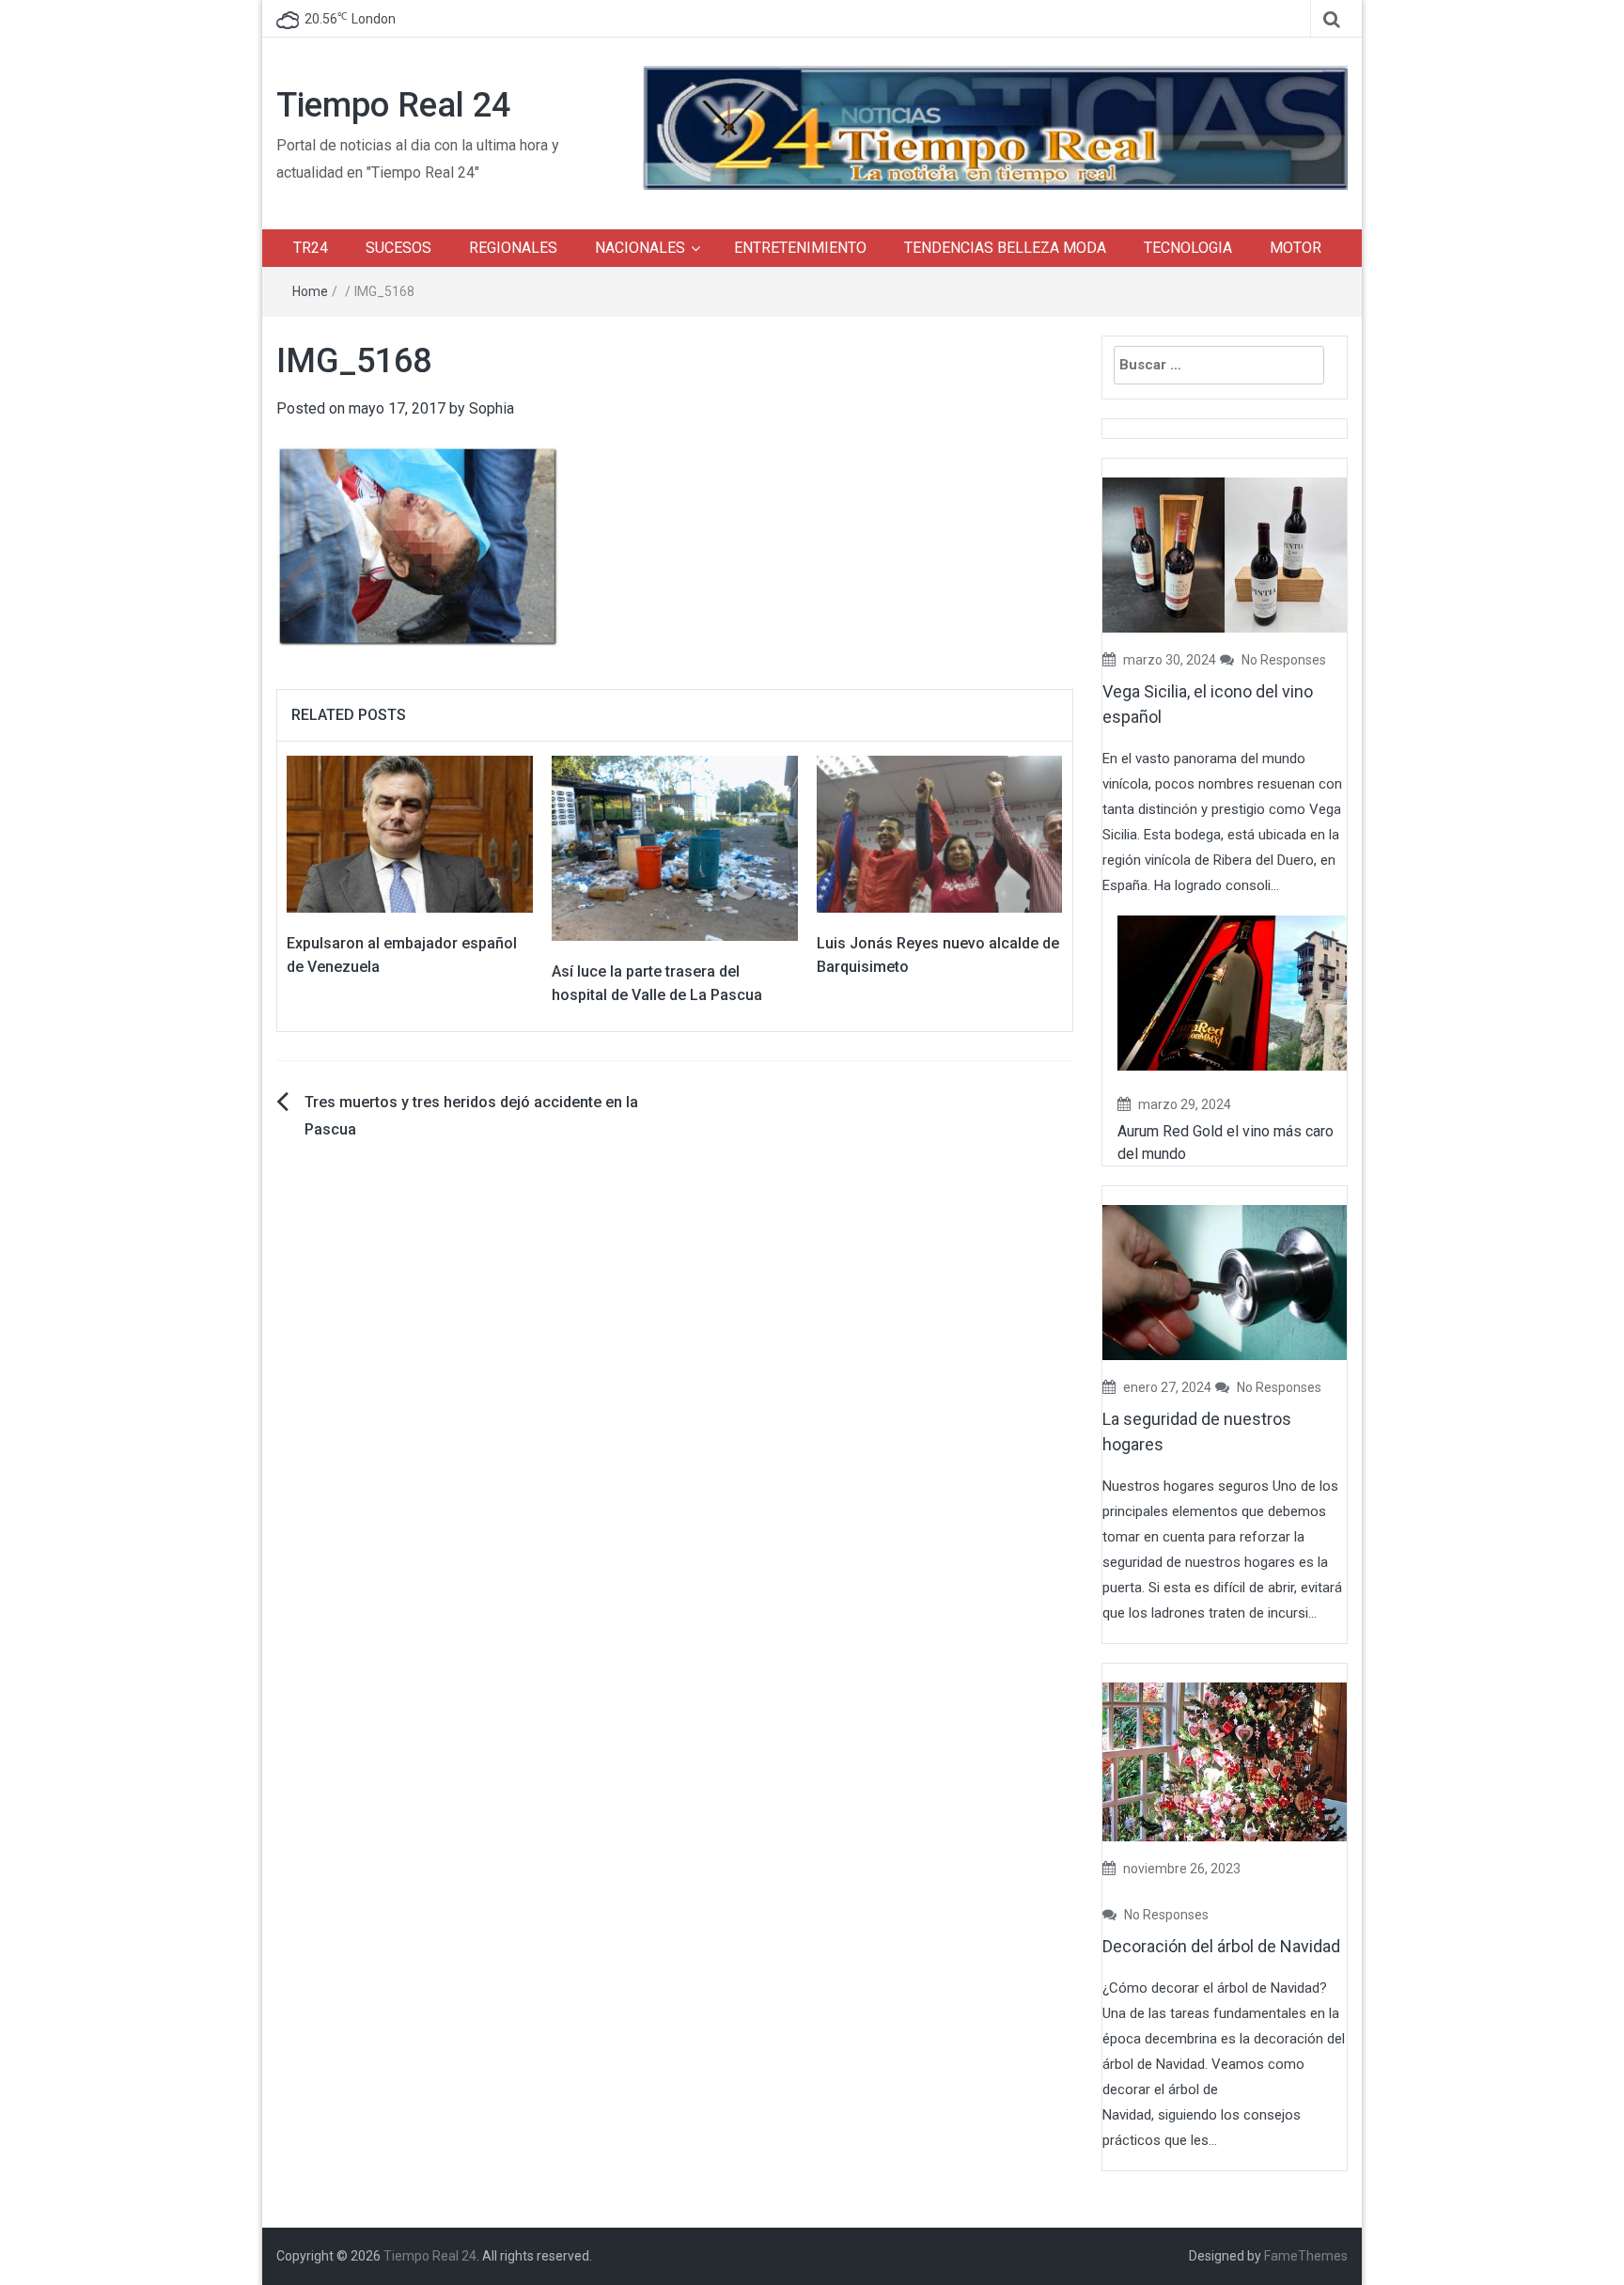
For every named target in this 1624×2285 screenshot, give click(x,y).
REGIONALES (513, 248)
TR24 (311, 248)
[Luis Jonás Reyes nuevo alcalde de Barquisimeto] (940, 833)
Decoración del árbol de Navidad (1221, 1946)
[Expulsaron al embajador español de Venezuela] (410, 833)
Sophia (492, 408)
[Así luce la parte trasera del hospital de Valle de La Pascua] (675, 847)
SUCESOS (398, 248)
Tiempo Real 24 (393, 105)
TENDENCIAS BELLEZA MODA (1005, 248)
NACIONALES (640, 248)
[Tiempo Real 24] (995, 126)
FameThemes (1306, 2256)
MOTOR (1296, 248)
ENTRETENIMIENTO (800, 248)
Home (310, 291)
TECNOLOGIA (1188, 248)
